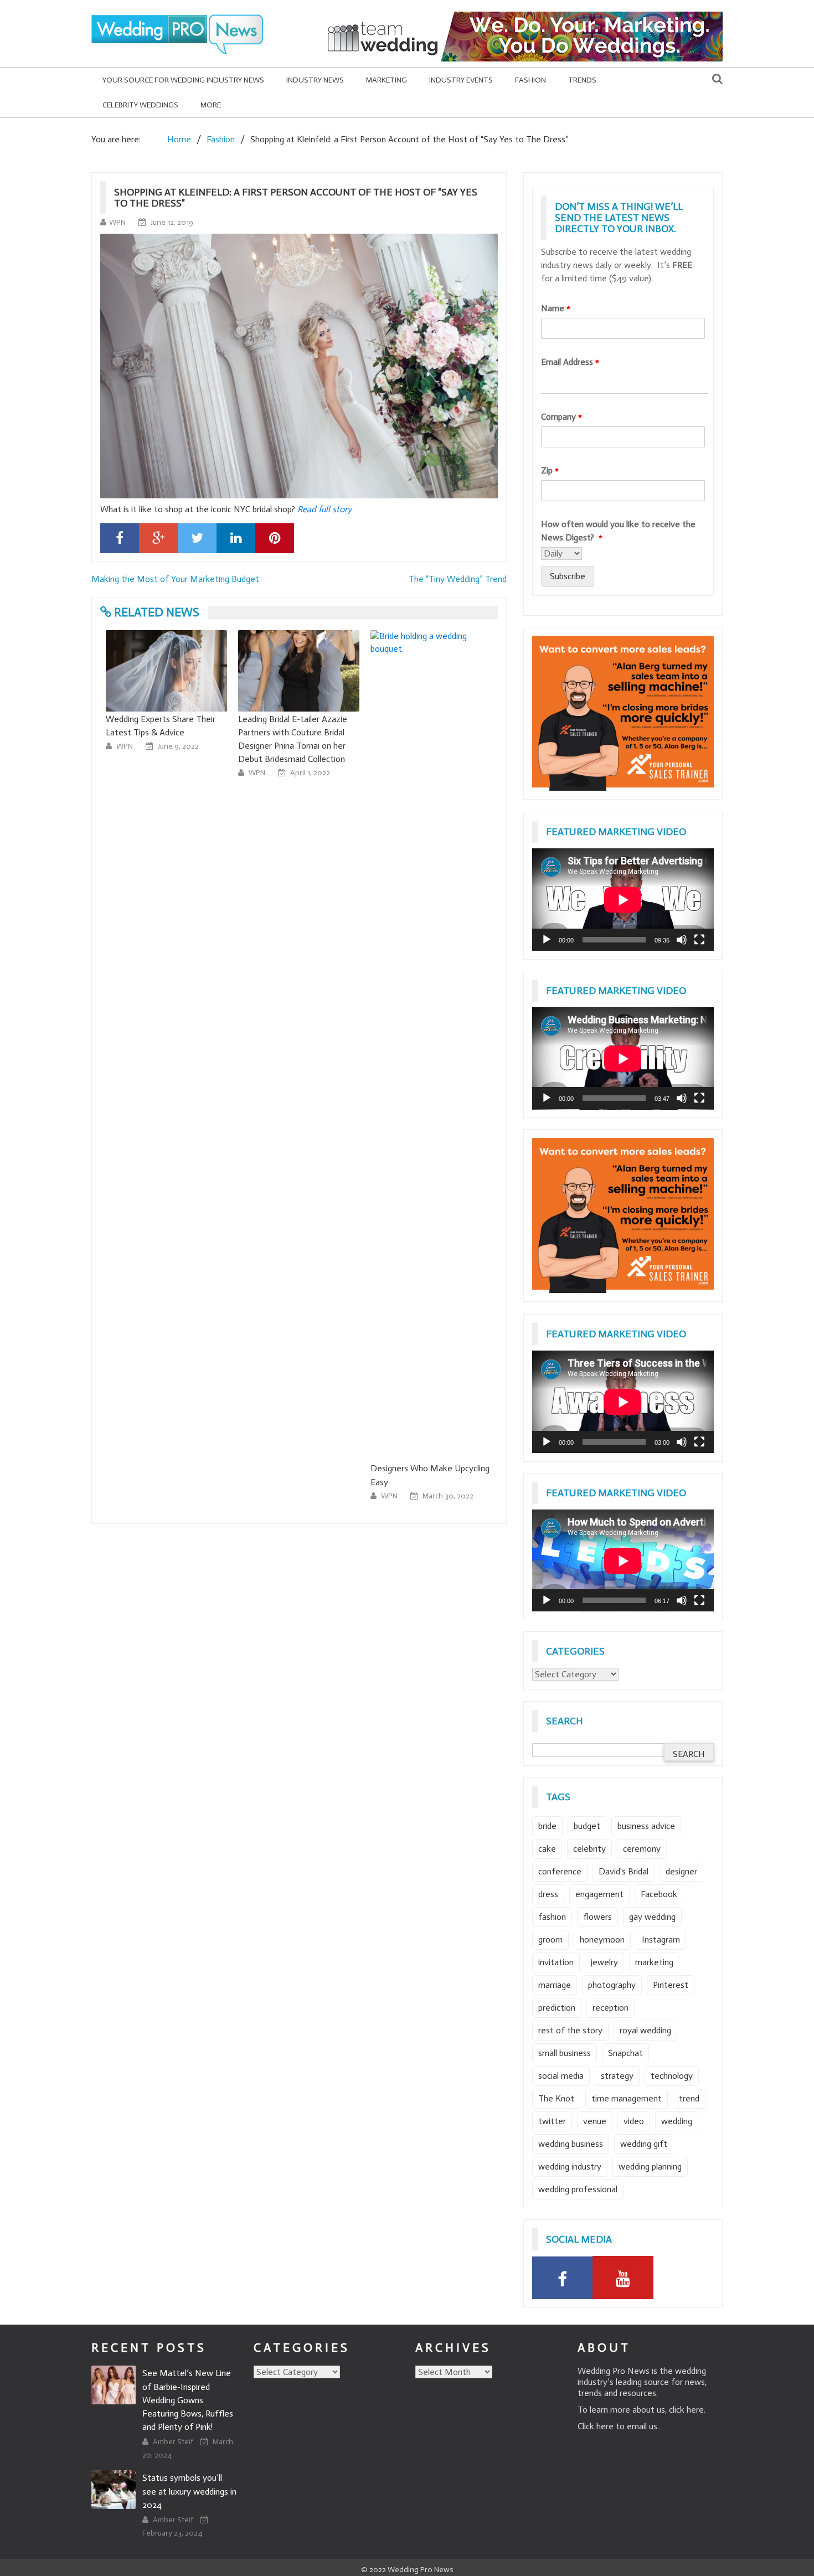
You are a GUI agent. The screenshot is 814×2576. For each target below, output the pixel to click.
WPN (117, 222)
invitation (556, 1962)
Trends (582, 80)
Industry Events (461, 80)
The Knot (556, 2098)
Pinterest (671, 1985)
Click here (596, 2426)
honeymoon (602, 1939)
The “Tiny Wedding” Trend (458, 579)
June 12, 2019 (172, 222)
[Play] (547, 940)
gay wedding (652, 1917)
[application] (623, 900)
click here (686, 2410)
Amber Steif (174, 2442)
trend (689, 2098)
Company (561, 417)
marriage (555, 1985)
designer (681, 1871)
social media (561, 2076)
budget (587, 1826)
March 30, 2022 (448, 1496)
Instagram (661, 1939)
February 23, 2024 (172, 2533)
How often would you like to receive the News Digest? (618, 531)
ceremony (642, 1849)
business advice (646, 1826)
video (634, 2121)
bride (547, 1826)
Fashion (530, 80)
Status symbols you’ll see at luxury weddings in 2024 (189, 2491)
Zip (550, 470)
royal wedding (645, 2030)
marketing (654, 1962)
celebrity (589, 1849)
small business (565, 2053)
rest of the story (570, 2030)
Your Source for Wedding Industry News (183, 80)
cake (547, 1849)
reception (610, 2008)
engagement (599, 1894)
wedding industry (570, 2167)
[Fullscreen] (699, 940)
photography (612, 1985)
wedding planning (650, 2167)
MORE (211, 105)
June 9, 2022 (178, 746)
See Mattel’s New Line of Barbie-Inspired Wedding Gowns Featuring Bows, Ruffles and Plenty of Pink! (188, 2400)
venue (595, 2121)
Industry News (315, 80)
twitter (552, 2121)
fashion (552, 1917)
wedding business (571, 2144)
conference (560, 1871)
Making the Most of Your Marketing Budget (175, 579)
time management (627, 2098)
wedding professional (578, 2189)
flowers (597, 1917)
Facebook (659, 1894)
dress (548, 1894)
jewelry (604, 1962)
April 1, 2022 (310, 773)
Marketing (387, 80)
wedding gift (644, 2144)
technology (672, 2076)
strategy (617, 2076)
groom (550, 1939)
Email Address (570, 362)
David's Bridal (624, 1871)
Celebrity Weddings (140, 105)
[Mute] (682, 940)
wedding (677, 2121)
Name (556, 308)
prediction (557, 2008)
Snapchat (625, 2053)
